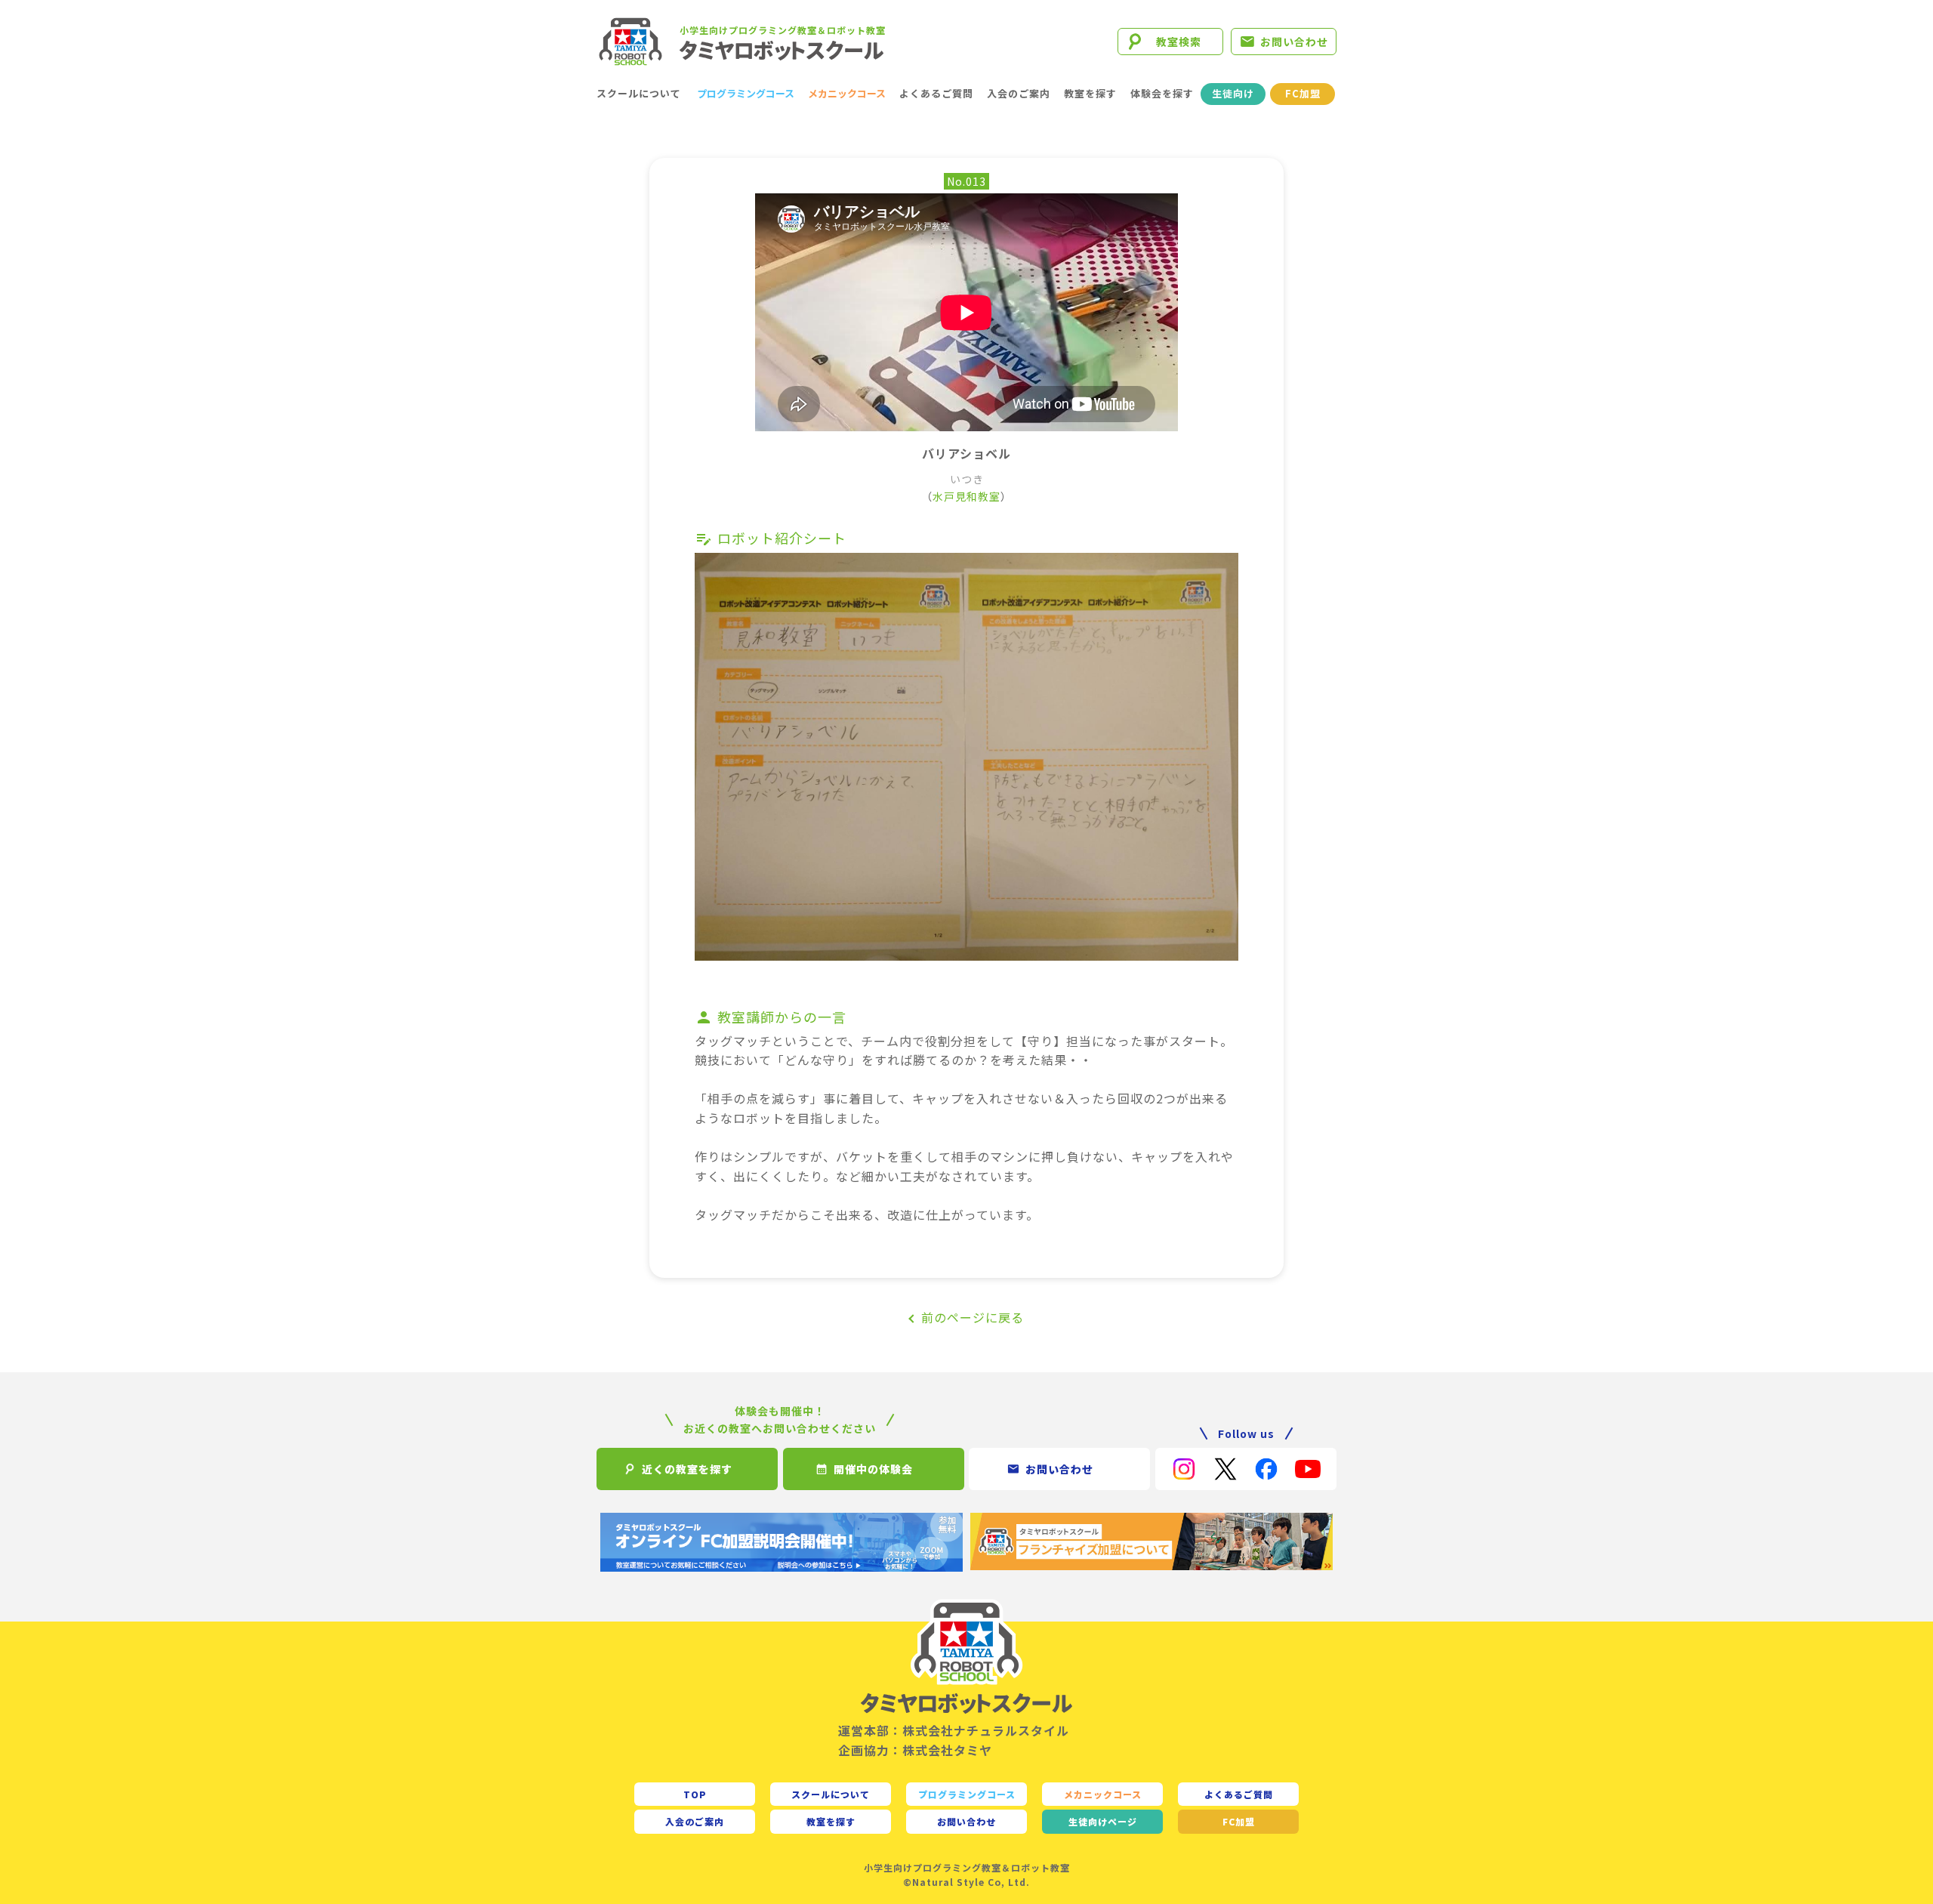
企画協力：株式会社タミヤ (915, 1750)
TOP (695, 1794)
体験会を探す (1162, 93)
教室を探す (1090, 93)
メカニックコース (847, 93)
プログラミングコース (746, 93)
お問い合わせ (1294, 42)
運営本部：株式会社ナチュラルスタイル (954, 1730)
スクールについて (639, 93)
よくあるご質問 (936, 93)
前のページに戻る (973, 1317)
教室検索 (1179, 42)
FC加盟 (1303, 93)
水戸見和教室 (966, 496)
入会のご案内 (1019, 93)
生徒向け (1233, 93)
